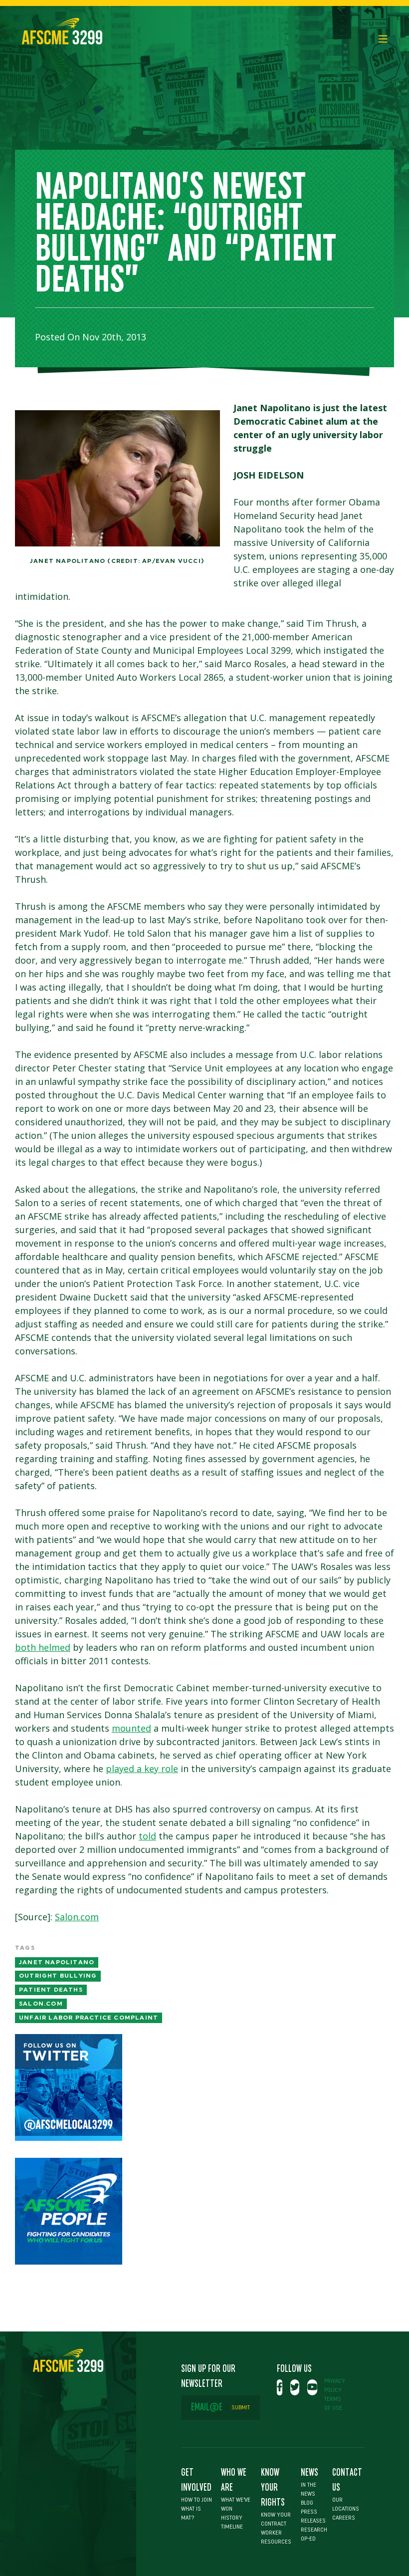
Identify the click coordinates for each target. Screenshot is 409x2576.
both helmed (43, 1647)
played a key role (142, 1769)
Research (314, 2530)
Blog (307, 2503)
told (147, 1836)
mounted (131, 1728)
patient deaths (51, 1990)
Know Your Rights (273, 2488)
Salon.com (77, 1917)
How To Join (197, 2500)
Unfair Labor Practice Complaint (89, 2018)
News (309, 2473)
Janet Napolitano (57, 1962)
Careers (344, 2518)
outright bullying (58, 1976)
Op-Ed (308, 2539)
